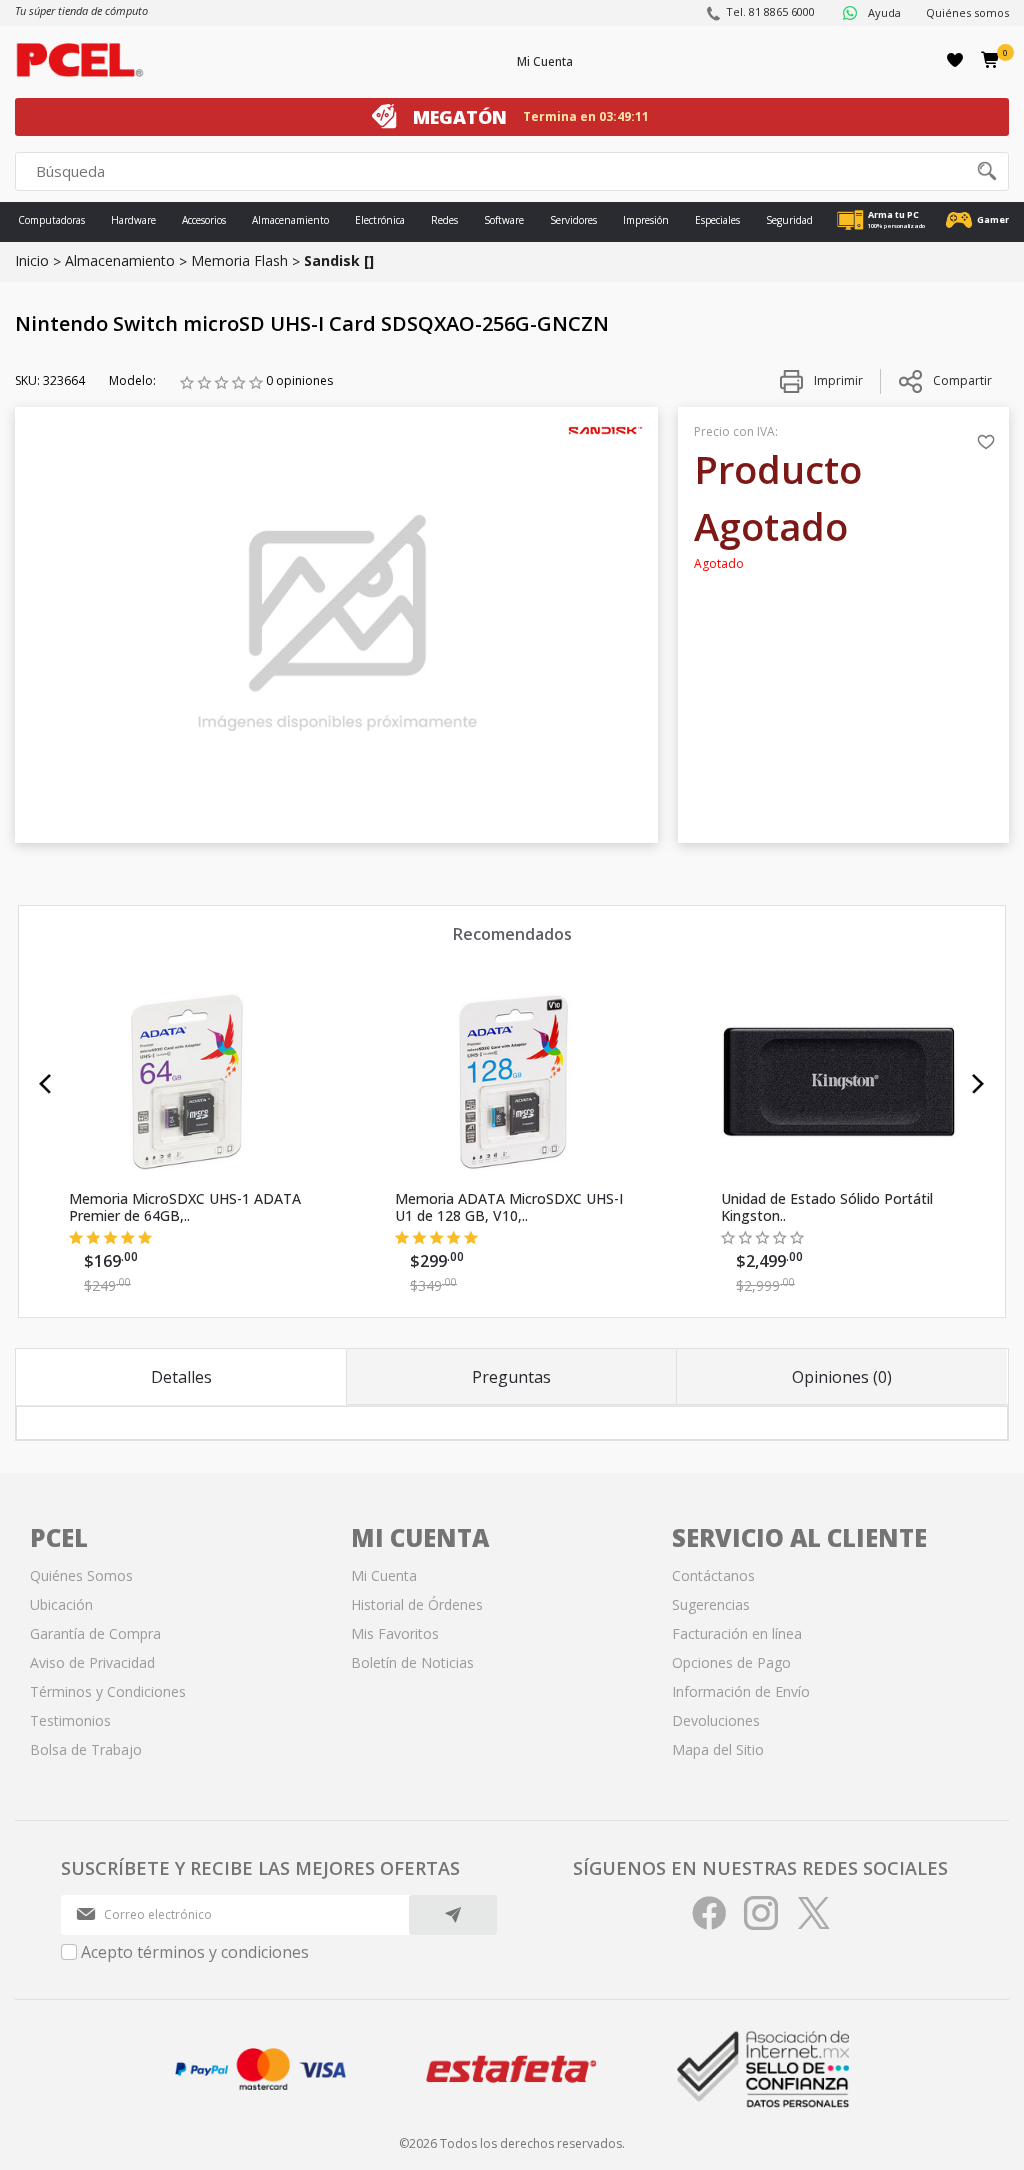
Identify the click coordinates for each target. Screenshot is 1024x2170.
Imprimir (837, 380)
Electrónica (380, 220)
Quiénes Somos (81, 1575)
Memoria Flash (239, 260)
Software (504, 220)
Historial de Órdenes (417, 1604)
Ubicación (61, 1604)
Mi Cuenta (545, 61)
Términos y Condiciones (108, 1691)
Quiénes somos (967, 12)
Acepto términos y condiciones (195, 1952)
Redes (444, 220)
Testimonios (70, 1720)
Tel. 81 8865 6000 (770, 11)
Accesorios (204, 220)
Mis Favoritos (395, 1633)
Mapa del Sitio (718, 1749)
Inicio (32, 260)
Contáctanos (713, 1575)
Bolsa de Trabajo (86, 1749)
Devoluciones (716, 1720)
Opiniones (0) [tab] (842, 1377)
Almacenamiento (290, 220)
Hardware (133, 220)
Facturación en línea (737, 1633)
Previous (45, 1084)
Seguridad (789, 220)
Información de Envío (741, 1691)
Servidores (573, 220)
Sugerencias (711, 1604)
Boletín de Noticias (412, 1662)
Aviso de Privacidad (92, 1662)
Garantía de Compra (95, 1633)
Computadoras (51, 220)
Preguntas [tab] (511, 1377)
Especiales (717, 220)
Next (978, 1084)
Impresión (646, 220)
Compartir (962, 380)
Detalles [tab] (181, 1377)
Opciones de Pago (731, 1662)
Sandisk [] (339, 260)
